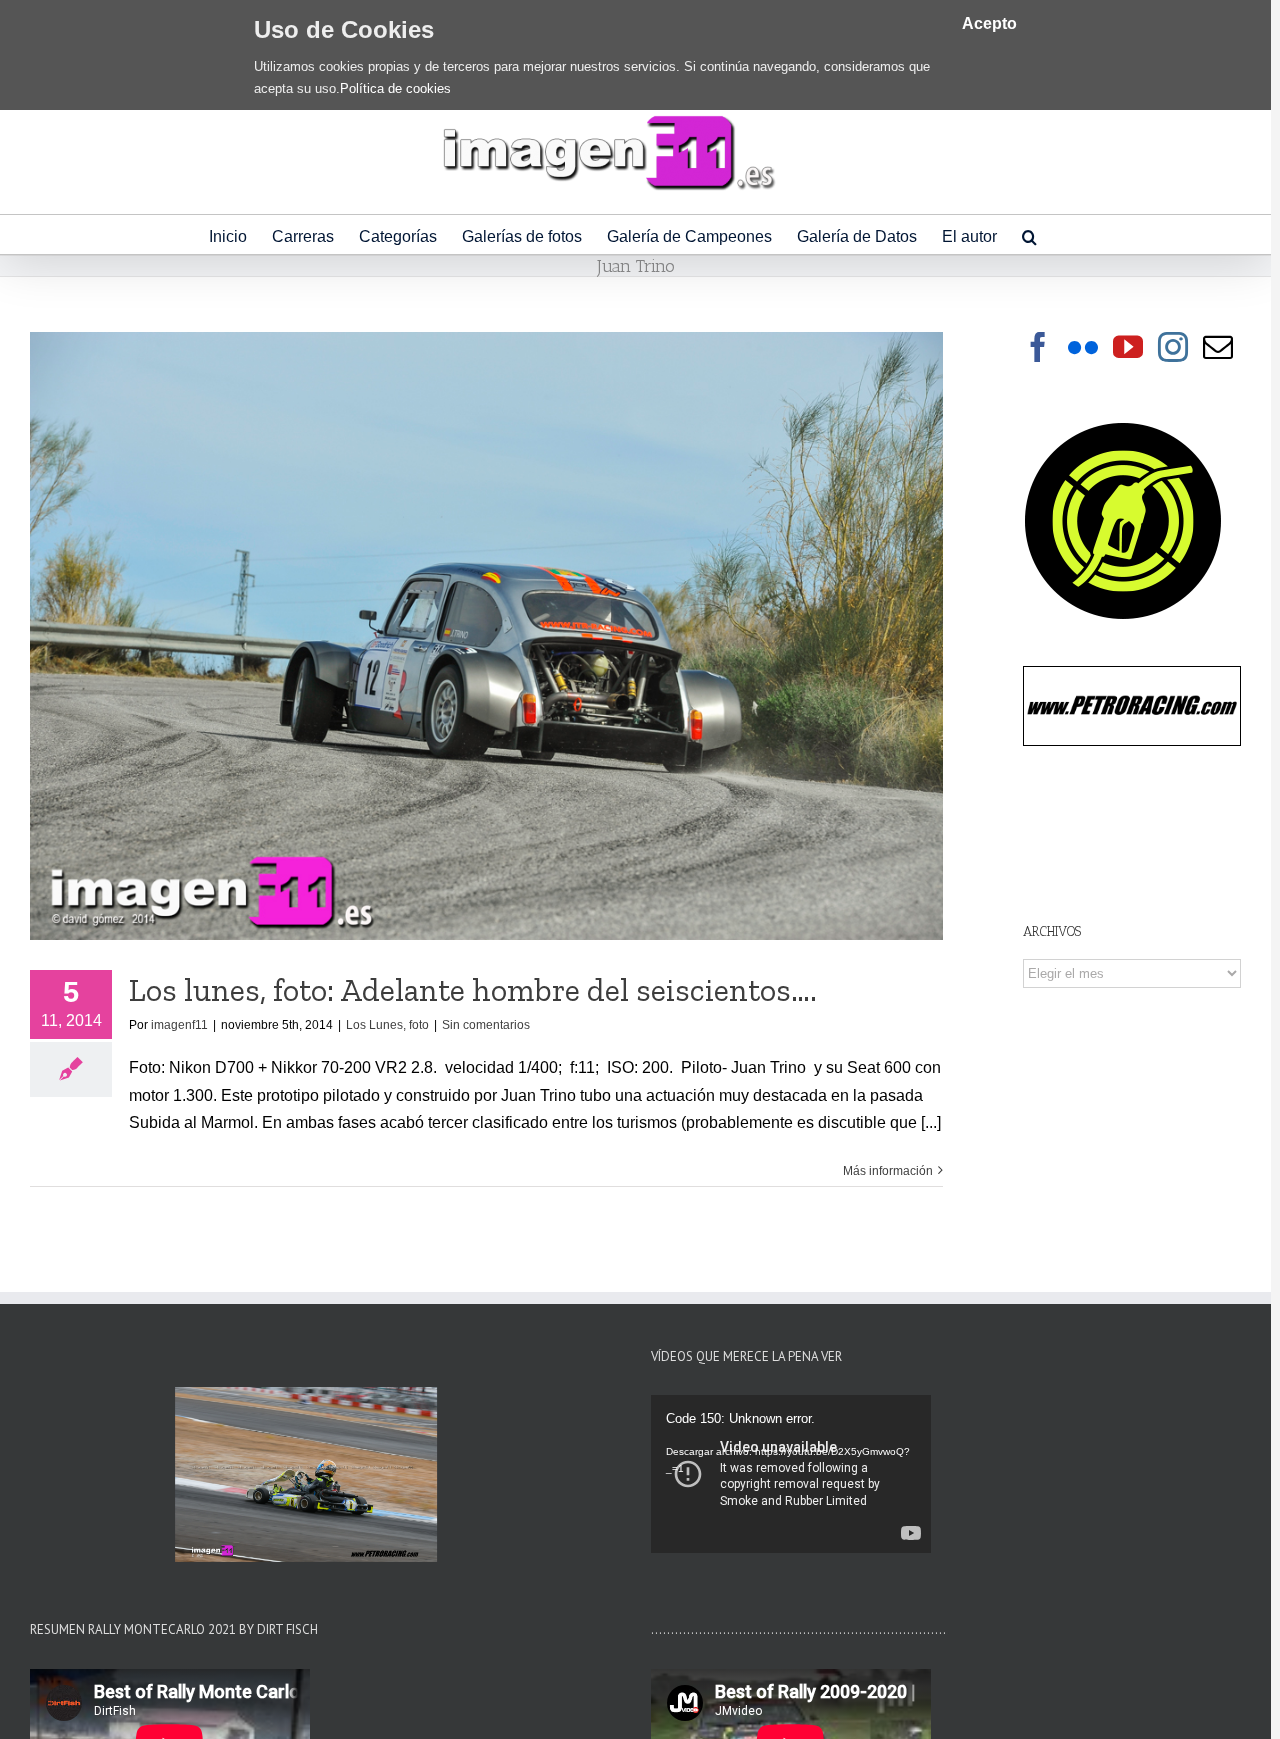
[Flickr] (1083, 347)
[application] (791, 1474)
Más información (888, 1171)
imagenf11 (179, 1025)
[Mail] (1218, 347)
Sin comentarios (486, 1025)
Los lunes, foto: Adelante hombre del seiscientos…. (473, 990)
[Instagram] (1173, 347)
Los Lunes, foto (387, 1025)
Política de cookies (395, 88)
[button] (1029, 234)
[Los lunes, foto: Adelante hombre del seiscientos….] (486, 636)
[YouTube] (1128, 347)
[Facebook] (1038, 347)
